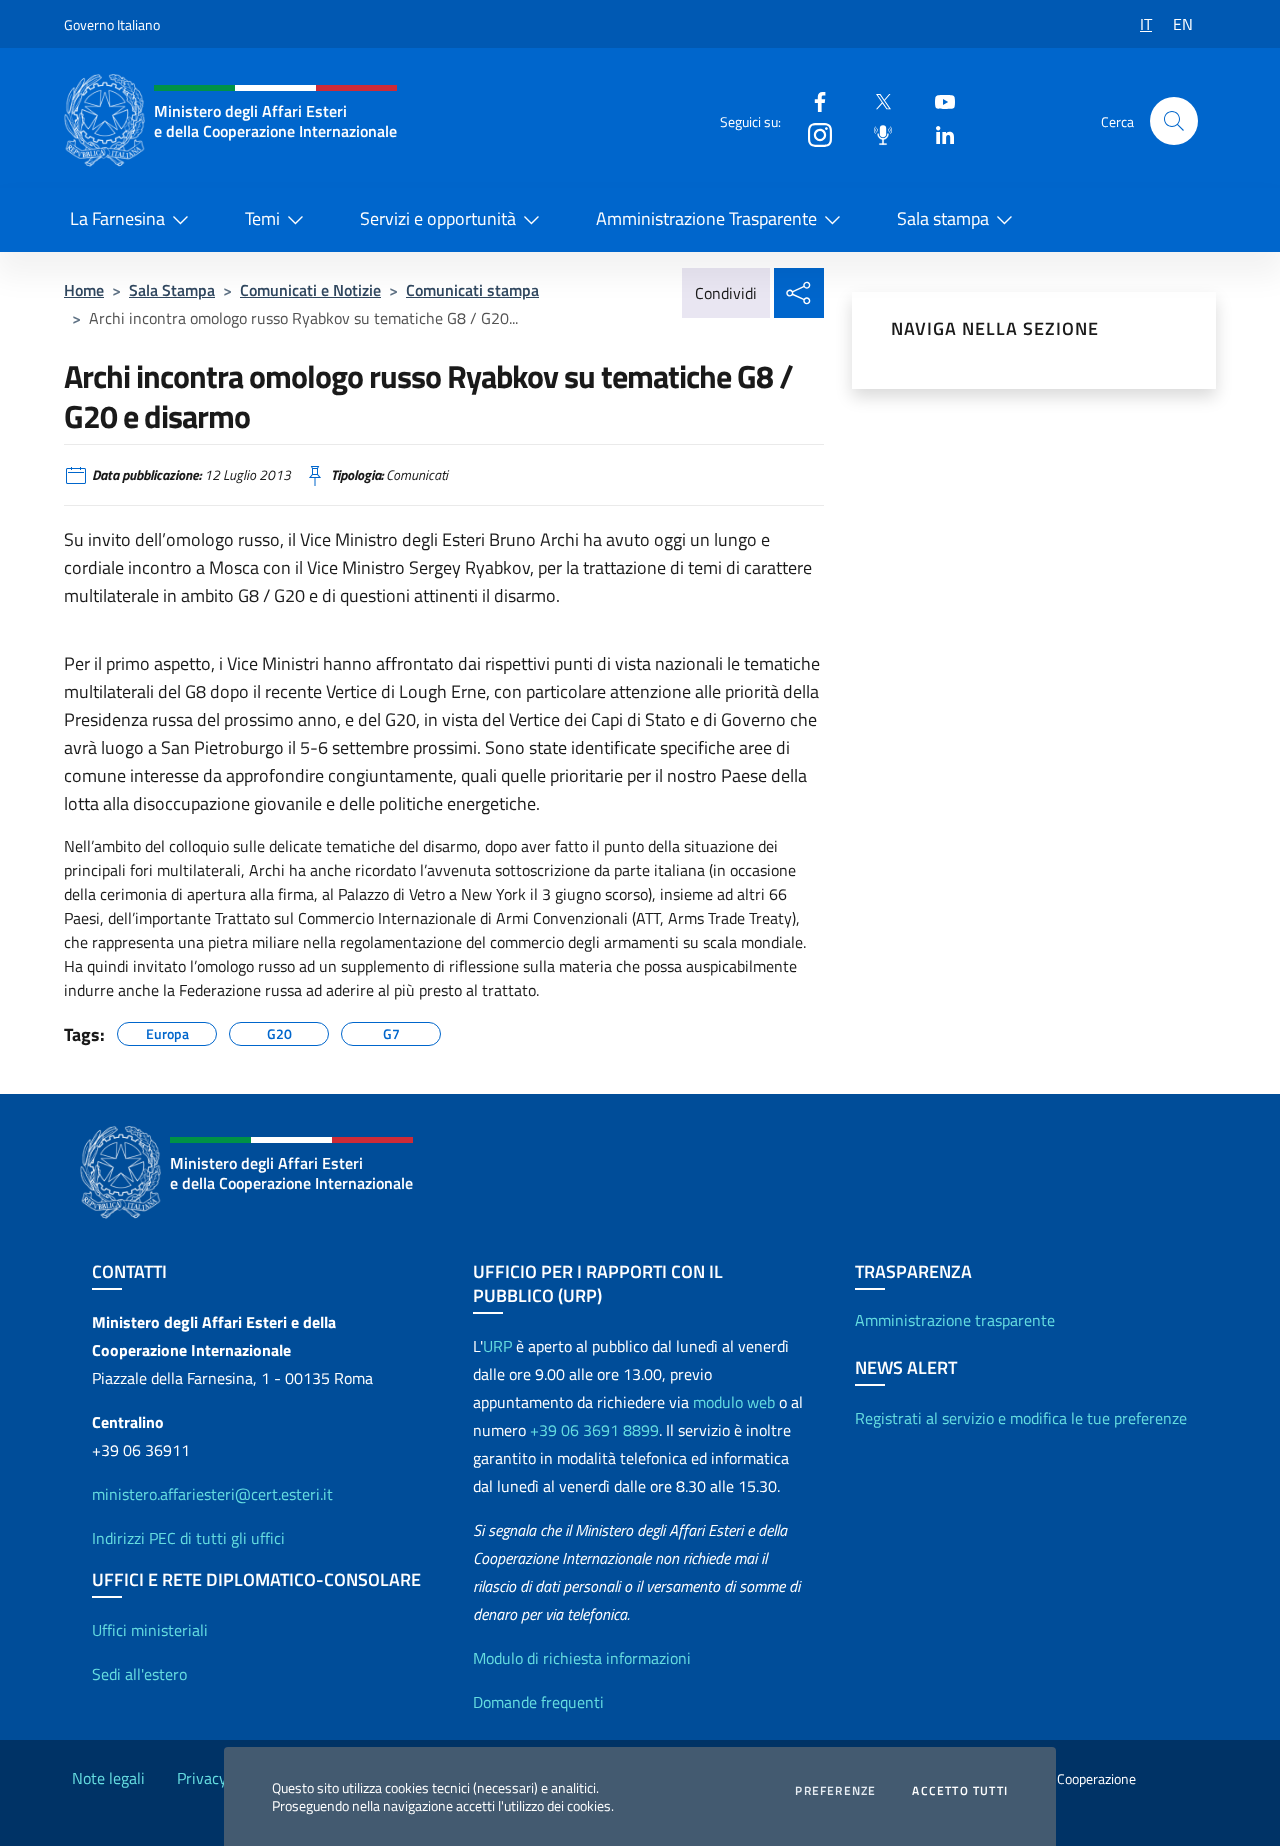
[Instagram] (812, 133)
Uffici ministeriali (150, 1630)
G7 (391, 1031)
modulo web (734, 1402)
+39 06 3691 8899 (594, 1430)
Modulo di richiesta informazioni (582, 1658)
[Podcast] (875, 133)
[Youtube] (937, 100)
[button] (1174, 121)
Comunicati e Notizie (310, 290)
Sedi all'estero (139, 1674)
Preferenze (835, 1791)
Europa (167, 1031)
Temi (262, 218)
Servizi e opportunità (438, 218)
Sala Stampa (172, 290)
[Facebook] (812, 100)
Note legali (108, 1778)
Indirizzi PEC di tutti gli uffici (188, 1538)
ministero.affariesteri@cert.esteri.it (212, 1494)
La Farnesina (117, 218)
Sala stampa (943, 218)
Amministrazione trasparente (955, 1320)
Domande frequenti (538, 1702)
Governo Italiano (112, 24)
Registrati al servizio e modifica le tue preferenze (1021, 1418)
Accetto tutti (960, 1791)
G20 (279, 1031)
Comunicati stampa (472, 290)
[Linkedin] (937, 133)
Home (84, 290)
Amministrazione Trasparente (706, 218)
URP (497, 1346)
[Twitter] (875, 100)
